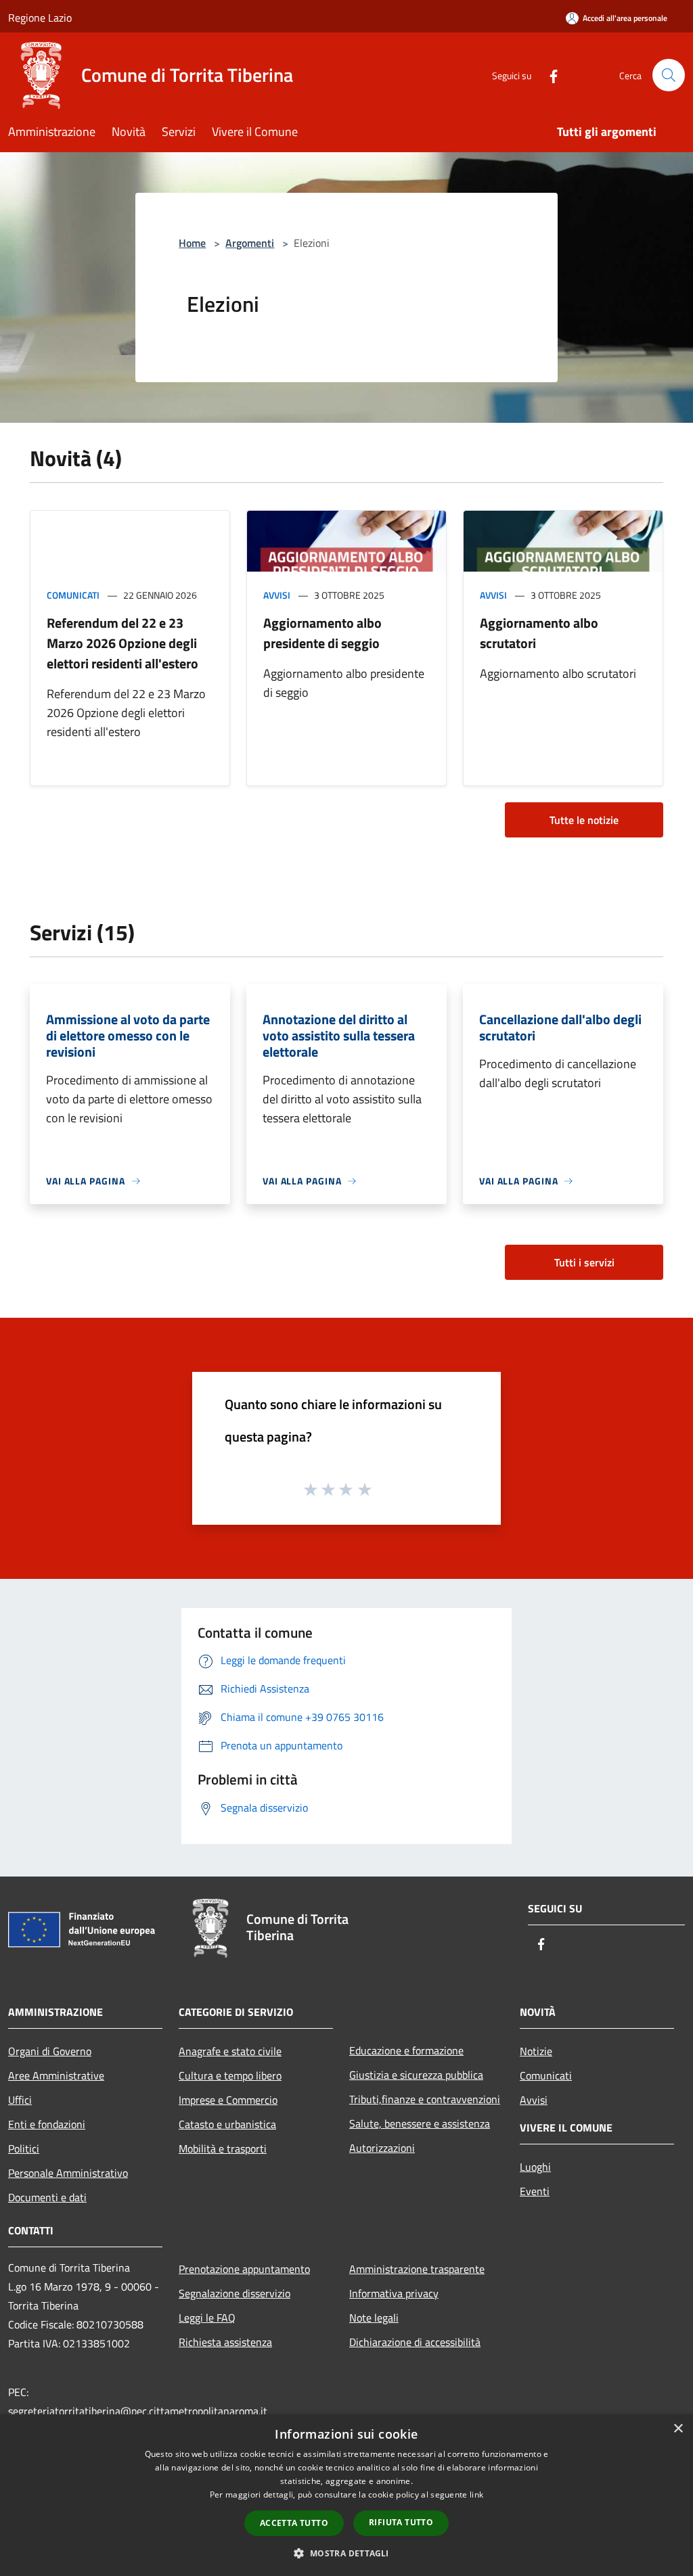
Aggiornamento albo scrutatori (539, 633)
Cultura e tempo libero (230, 2075)
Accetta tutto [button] (294, 2523)
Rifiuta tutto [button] (401, 2522)
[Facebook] (548, 75)
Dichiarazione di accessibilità (415, 2342)
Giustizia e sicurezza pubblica (416, 2075)
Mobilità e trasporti (223, 2148)
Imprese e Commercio (228, 2100)
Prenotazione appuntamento (244, 2269)
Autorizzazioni (382, 2148)
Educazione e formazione (406, 2050)
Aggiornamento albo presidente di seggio (322, 633)
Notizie (536, 2051)
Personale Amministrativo (68, 2173)
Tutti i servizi (584, 1262)
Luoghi (535, 2167)
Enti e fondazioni (47, 2124)
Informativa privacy (394, 2293)
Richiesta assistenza (225, 2342)
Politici (24, 2148)
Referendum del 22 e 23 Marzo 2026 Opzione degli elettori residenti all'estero (122, 643)
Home (192, 243)
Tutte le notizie (584, 820)
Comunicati (73, 595)
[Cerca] (669, 75)
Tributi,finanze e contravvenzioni (425, 2099)
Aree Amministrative (56, 2075)
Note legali (374, 2318)
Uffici (20, 2100)
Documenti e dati (47, 2197)
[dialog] (346, 2495)
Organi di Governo (50, 2051)
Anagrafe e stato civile (230, 2051)
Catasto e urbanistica (227, 2124)
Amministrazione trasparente (417, 2269)
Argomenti (250, 243)
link (476, 2494)
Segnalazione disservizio (234, 2293)
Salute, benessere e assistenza (420, 2123)
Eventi (535, 2191)
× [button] (678, 2429)
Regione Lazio (40, 18)
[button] (346, 2553)
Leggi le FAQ (207, 2318)
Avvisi (277, 595)
